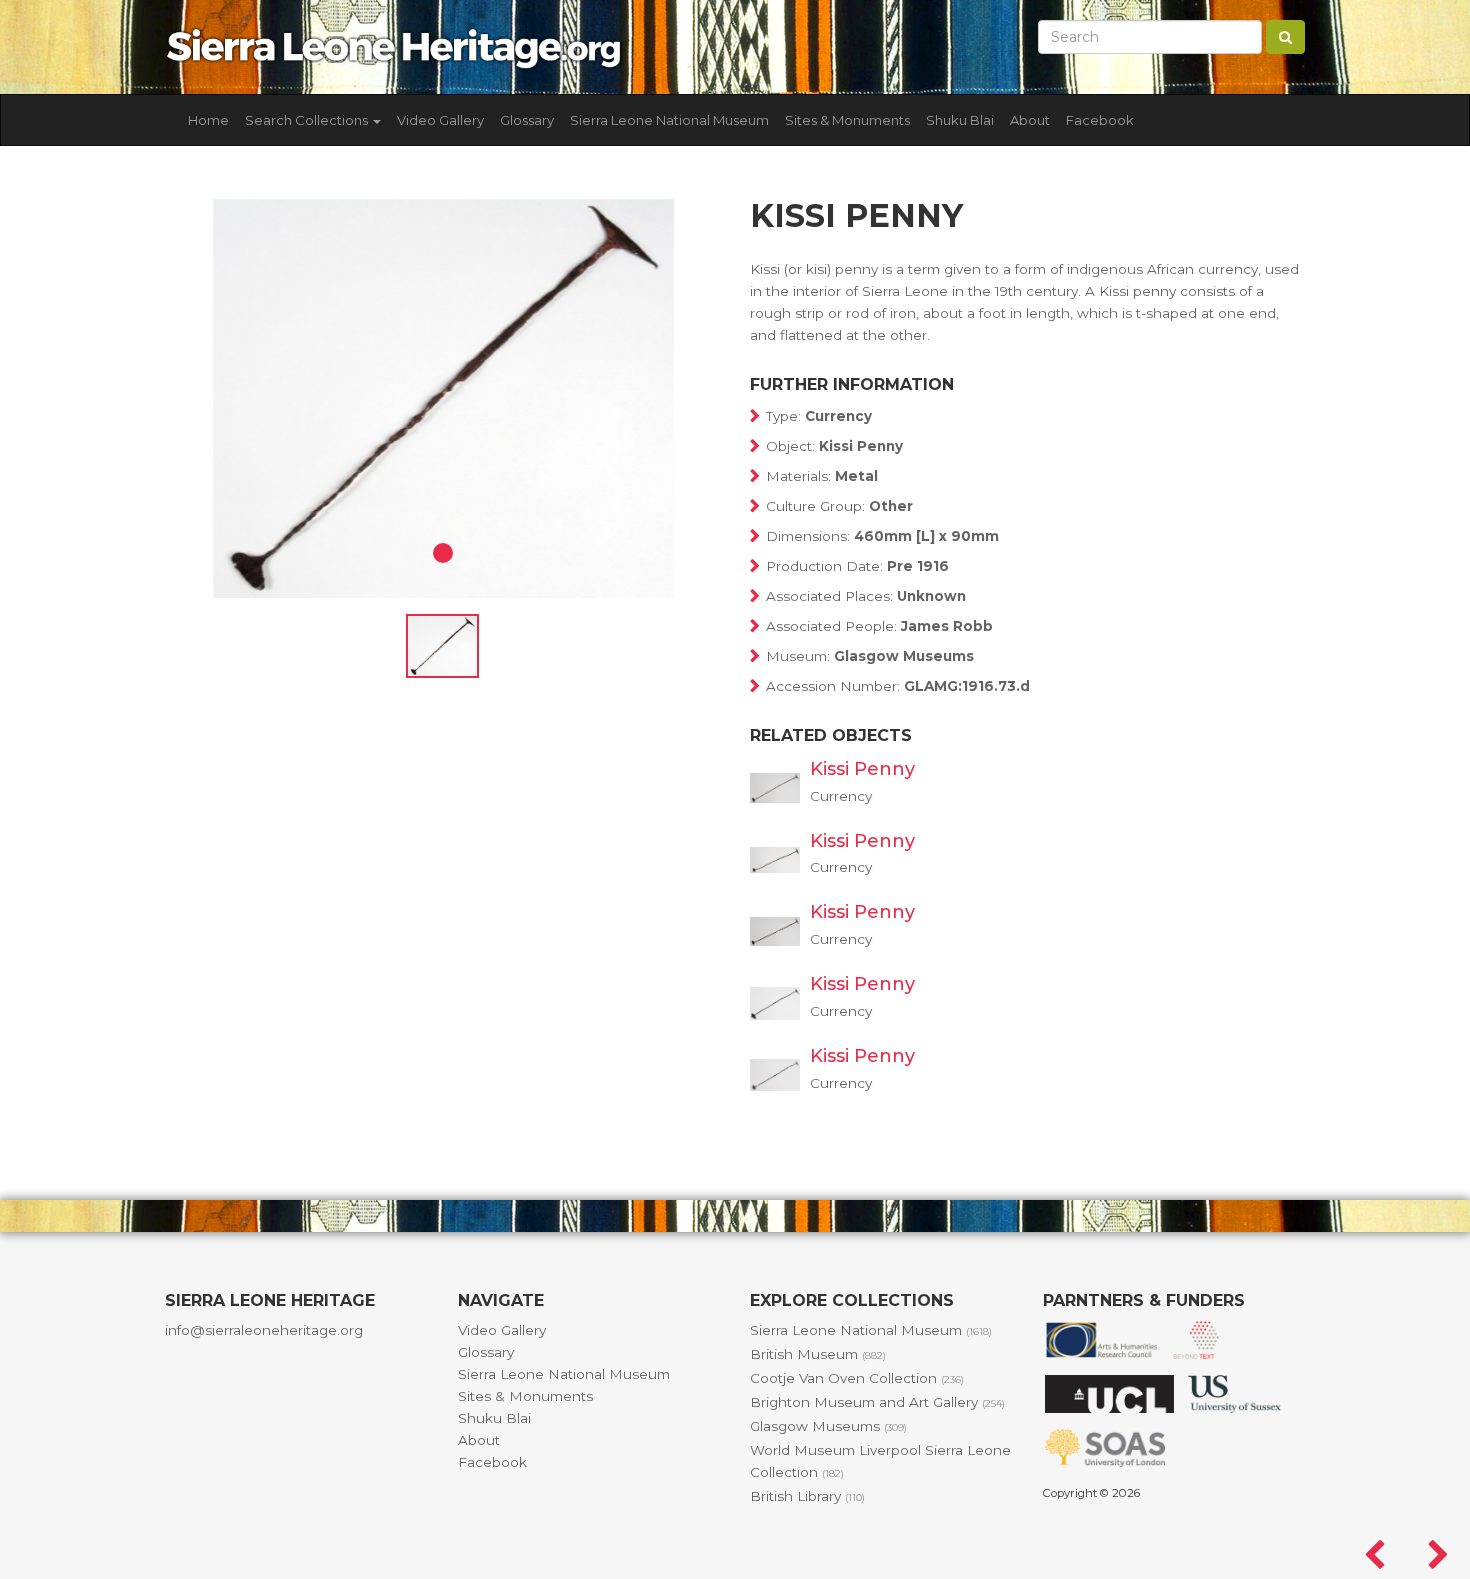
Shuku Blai (960, 120)
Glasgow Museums (828, 1426)
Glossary (527, 120)
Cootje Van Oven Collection (857, 1378)
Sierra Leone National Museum (669, 120)
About (1030, 120)
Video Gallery (440, 120)
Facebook (1100, 120)
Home (208, 120)
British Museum (818, 1354)
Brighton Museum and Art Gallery (877, 1402)
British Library (807, 1496)
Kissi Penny (862, 769)
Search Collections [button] (308, 120)
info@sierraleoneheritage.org (264, 1330)
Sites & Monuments (847, 120)
